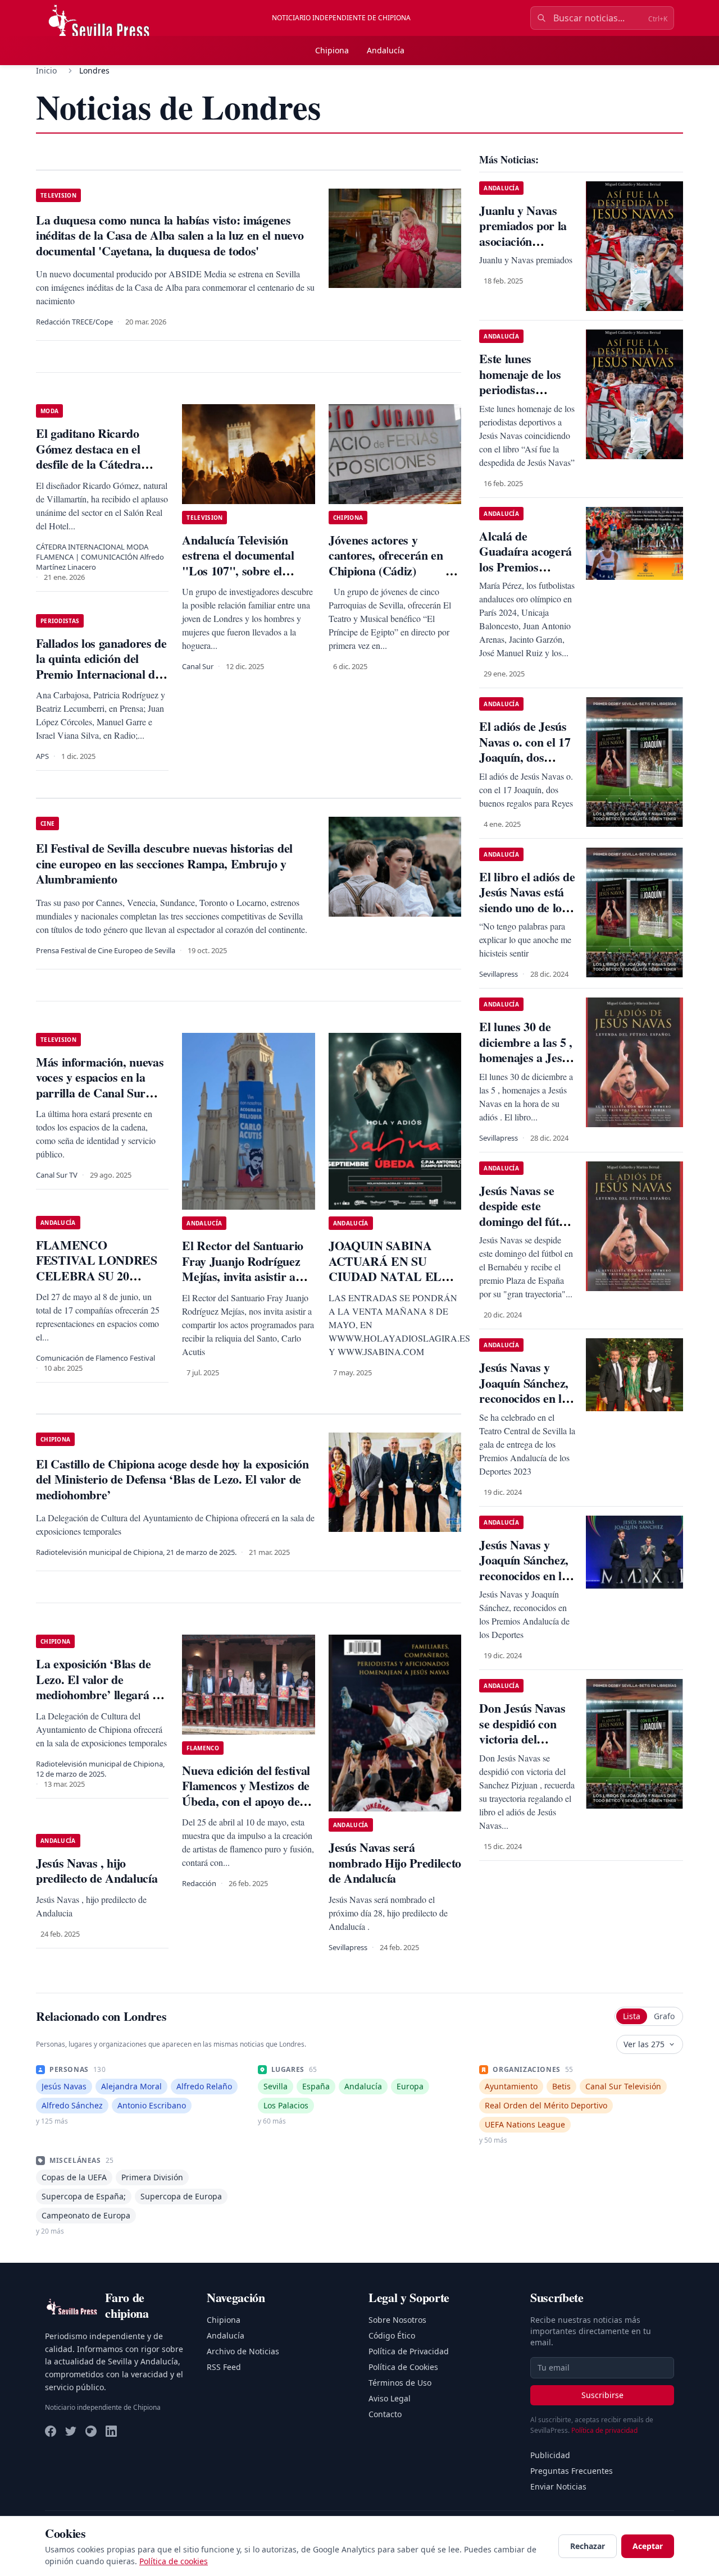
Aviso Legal (390, 2398)
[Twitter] (71, 2431)
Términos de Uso (400, 2383)
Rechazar (588, 2546)
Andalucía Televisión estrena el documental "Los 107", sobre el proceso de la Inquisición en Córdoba (246, 571)
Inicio (46, 70)
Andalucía (386, 50)
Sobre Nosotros (397, 2320)
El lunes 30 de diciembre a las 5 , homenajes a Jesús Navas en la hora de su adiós (526, 1057)
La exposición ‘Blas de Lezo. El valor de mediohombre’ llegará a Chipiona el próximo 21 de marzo (97, 1694)
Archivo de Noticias (243, 2351)
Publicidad (550, 2455)
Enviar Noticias (558, 2486)
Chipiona (332, 50)
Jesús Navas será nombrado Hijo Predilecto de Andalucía (395, 1863)
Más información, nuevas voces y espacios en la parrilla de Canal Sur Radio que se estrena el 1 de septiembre (100, 1093)
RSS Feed (224, 2367)
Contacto (385, 2414)
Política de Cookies (403, 2367)
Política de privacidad (604, 2430)
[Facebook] (51, 2431)
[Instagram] (91, 2431)
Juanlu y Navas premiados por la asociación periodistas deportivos (523, 241)
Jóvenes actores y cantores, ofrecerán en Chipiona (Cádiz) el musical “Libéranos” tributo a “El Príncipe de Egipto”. (393, 578)
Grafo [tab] (664, 2016)
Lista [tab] (632, 2016)
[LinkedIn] (111, 2431)
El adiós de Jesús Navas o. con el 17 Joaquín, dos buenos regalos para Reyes (525, 757)
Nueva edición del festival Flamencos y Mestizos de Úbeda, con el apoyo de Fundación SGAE (246, 1793)
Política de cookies (174, 2561)
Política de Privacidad (409, 2351)
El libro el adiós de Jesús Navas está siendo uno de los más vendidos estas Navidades (527, 907)
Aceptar (648, 2546)
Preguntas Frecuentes (572, 2471)
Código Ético (392, 2335)
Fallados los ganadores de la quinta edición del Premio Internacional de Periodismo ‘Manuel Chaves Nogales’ (101, 674)
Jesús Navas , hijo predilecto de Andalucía (97, 1871)
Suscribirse (602, 2395)
